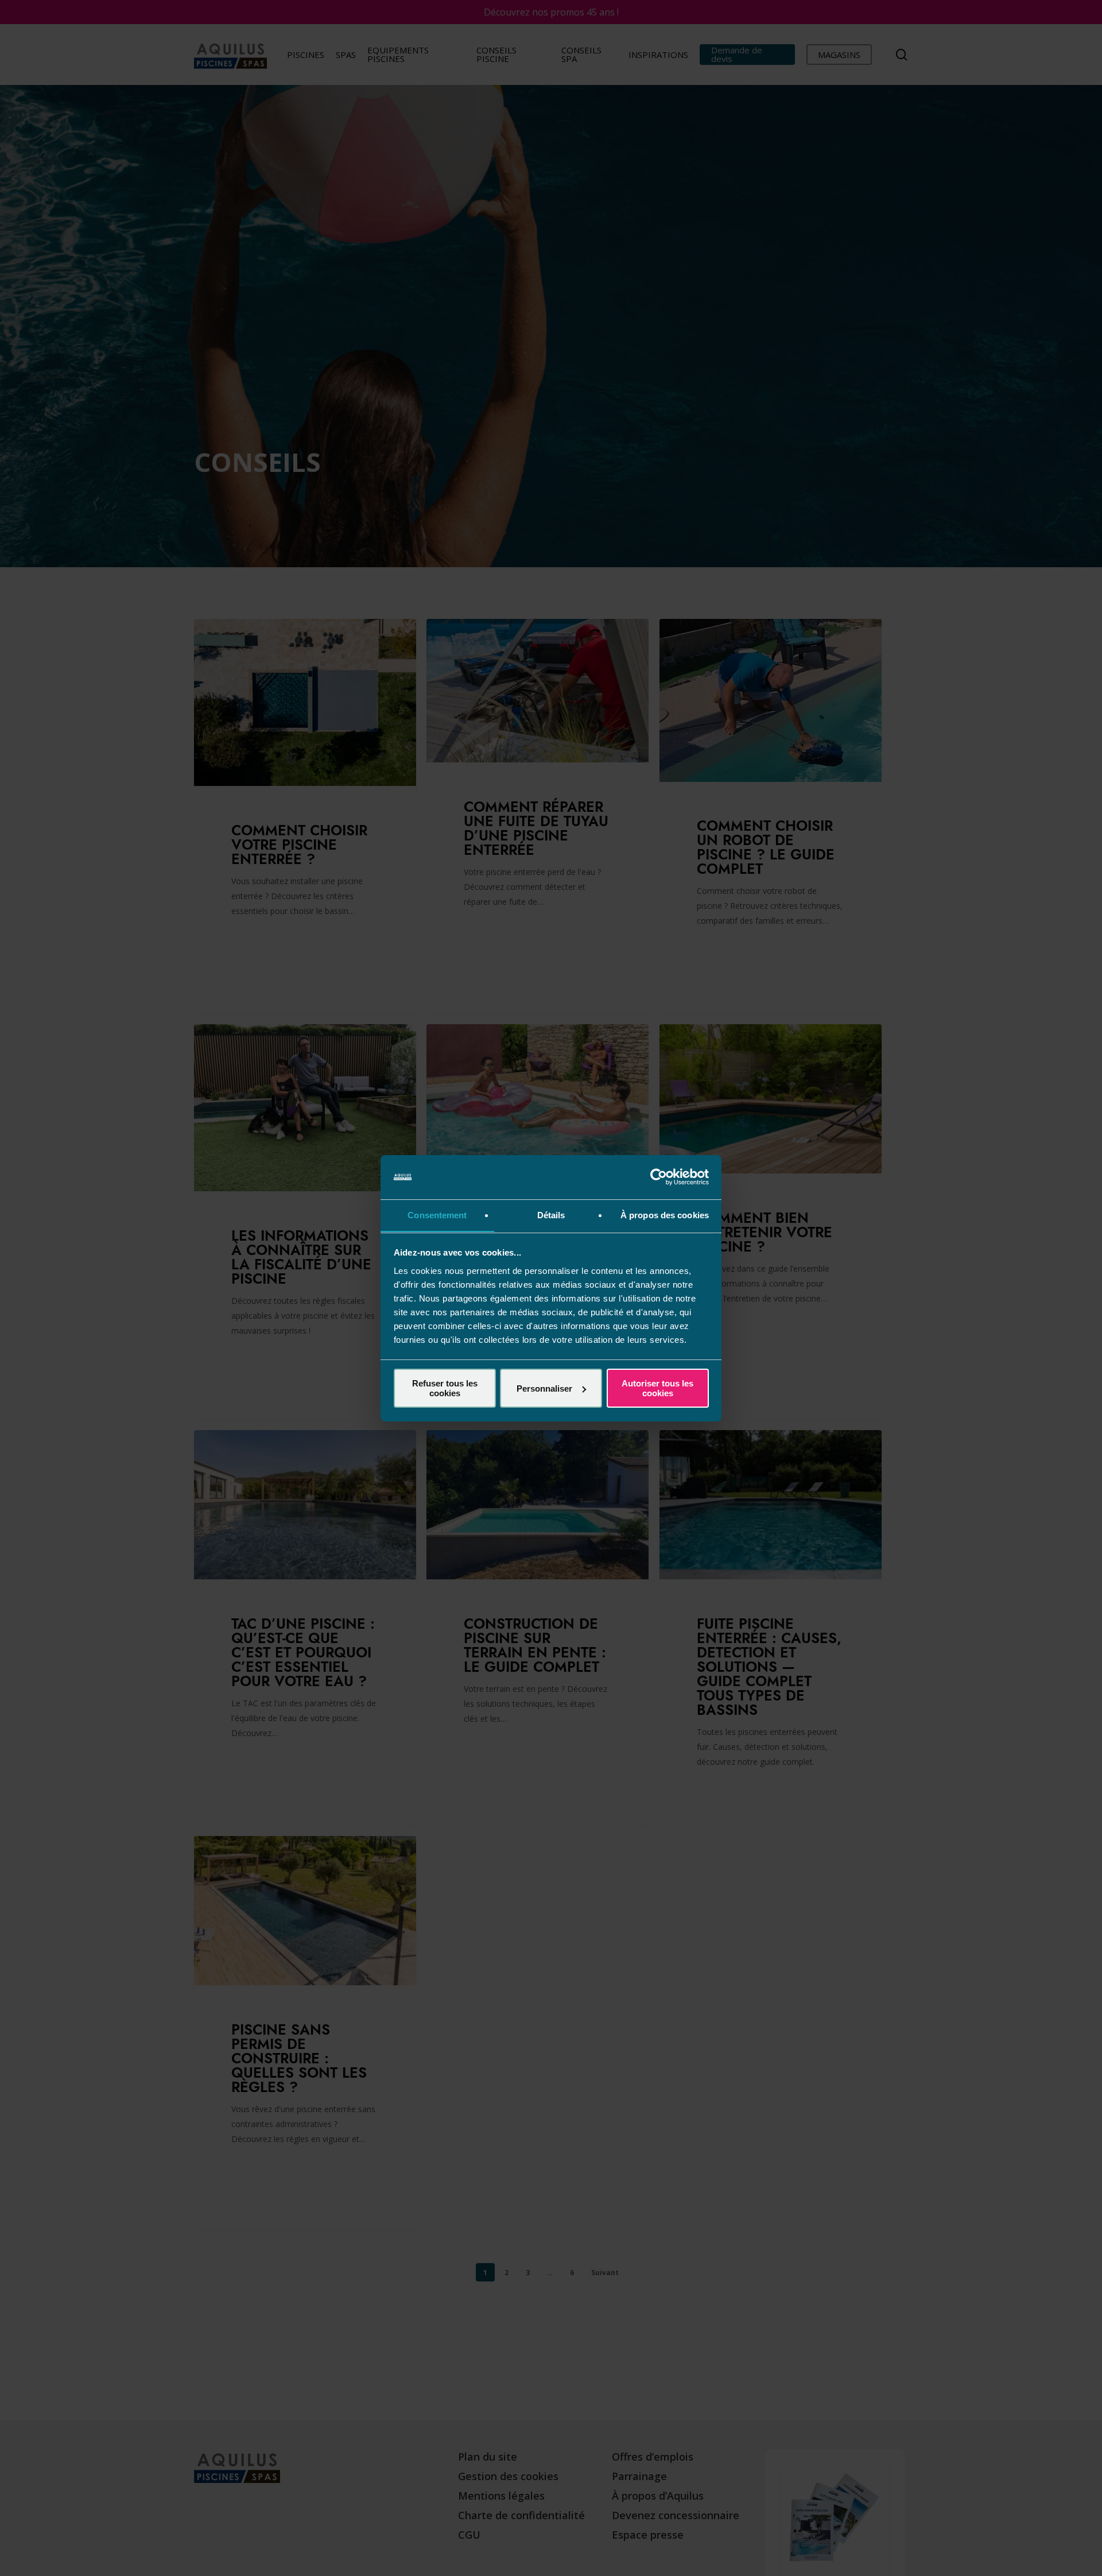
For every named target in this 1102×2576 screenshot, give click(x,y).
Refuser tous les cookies (445, 1388)
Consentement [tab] (437, 1215)
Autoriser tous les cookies (657, 1388)
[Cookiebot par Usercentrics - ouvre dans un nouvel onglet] (659, 1177)
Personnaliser (544, 1388)
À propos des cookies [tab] (665, 1215)
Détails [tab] (551, 1215)
